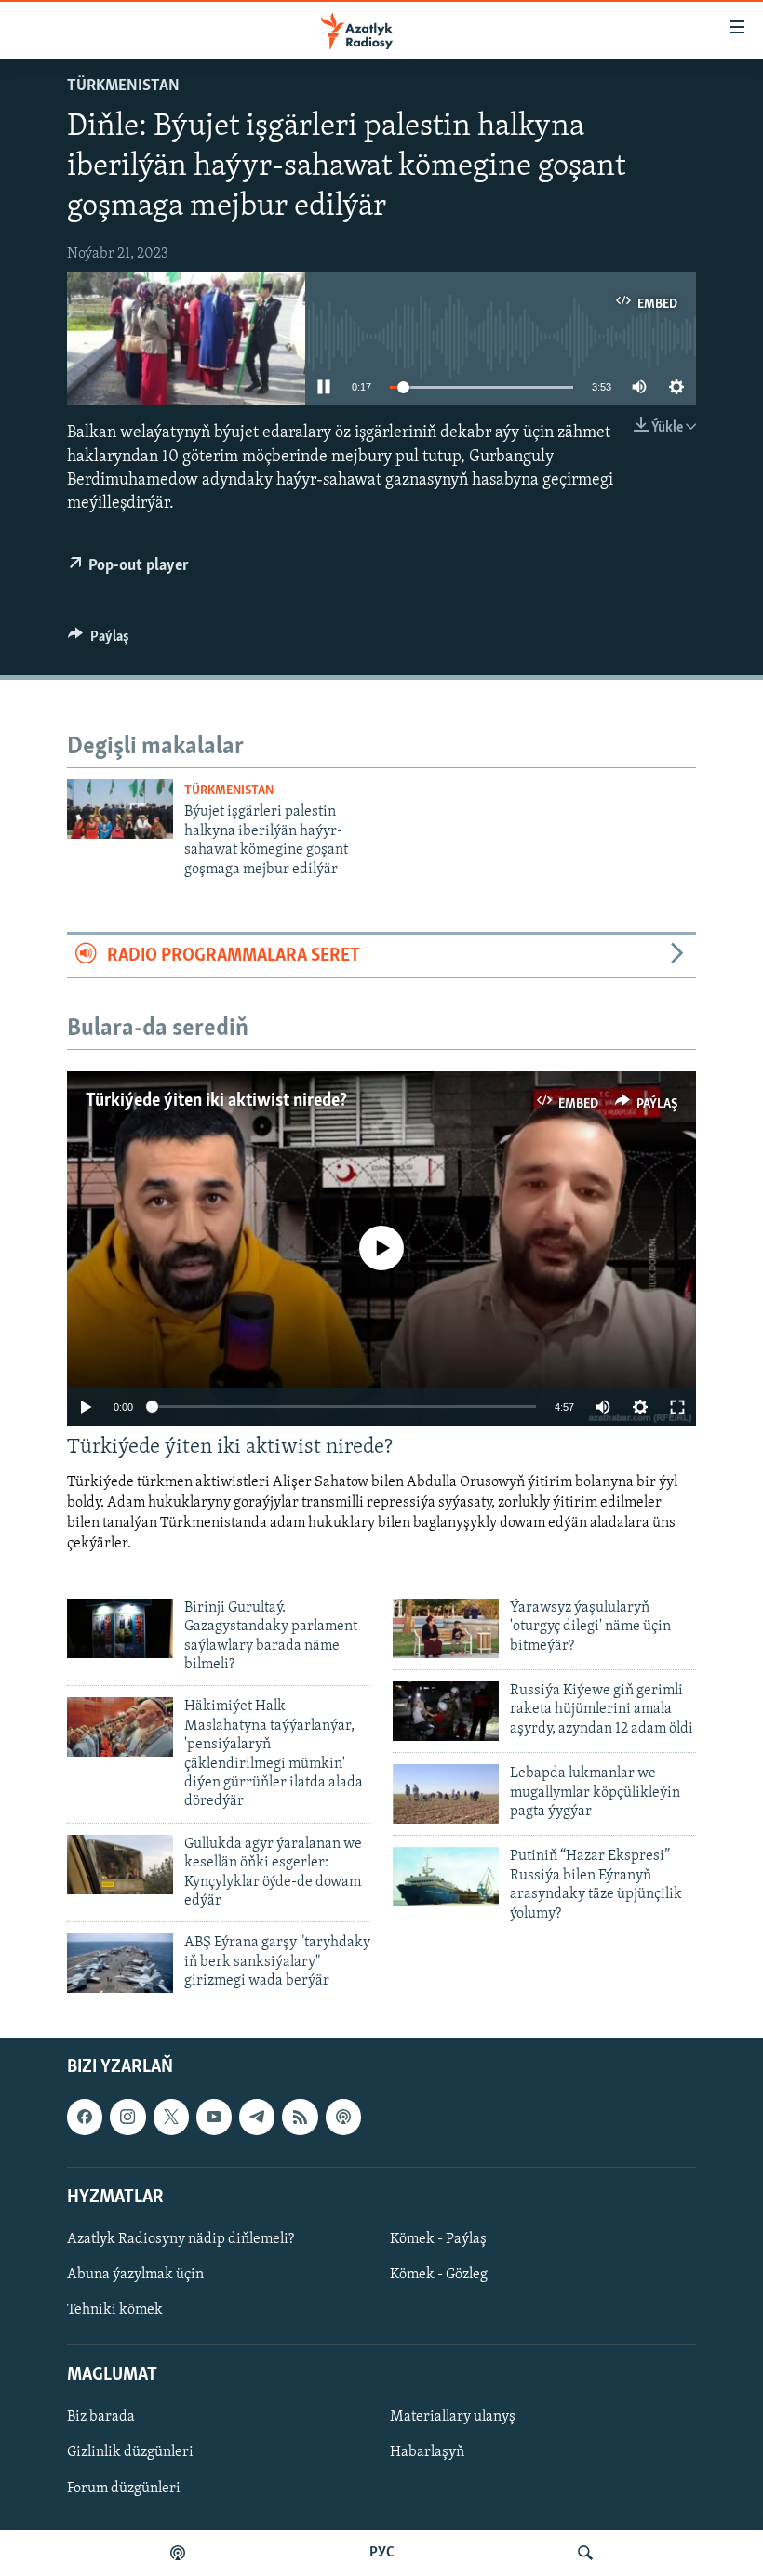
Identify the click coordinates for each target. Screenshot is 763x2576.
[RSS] (300, 2118)
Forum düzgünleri (124, 2489)
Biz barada (101, 2418)
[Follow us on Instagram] (127, 2118)
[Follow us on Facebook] (85, 2118)
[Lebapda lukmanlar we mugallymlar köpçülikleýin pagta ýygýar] (446, 1794)
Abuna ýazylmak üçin (135, 2275)
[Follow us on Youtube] (214, 2118)
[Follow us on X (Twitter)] (171, 2118)
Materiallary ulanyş (453, 2418)
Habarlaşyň (427, 2453)
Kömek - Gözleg (439, 2275)
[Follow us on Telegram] (257, 2118)
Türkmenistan (123, 86)
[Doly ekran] (677, 1407)
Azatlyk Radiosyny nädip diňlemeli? (181, 2239)
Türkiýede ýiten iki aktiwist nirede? (216, 1101)
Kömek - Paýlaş (438, 2239)
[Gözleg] (585, 2553)
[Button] (99, 641)
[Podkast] (178, 2553)
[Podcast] (343, 2118)
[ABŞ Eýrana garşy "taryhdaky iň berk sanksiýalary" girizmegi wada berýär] (120, 1963)
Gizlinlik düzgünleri (130, 2453)
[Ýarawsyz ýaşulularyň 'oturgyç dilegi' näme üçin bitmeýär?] (446, 1628)
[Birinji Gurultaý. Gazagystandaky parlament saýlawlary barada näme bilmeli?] (120, 1628)
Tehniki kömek (115, 2311)
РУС (382, 2553)
